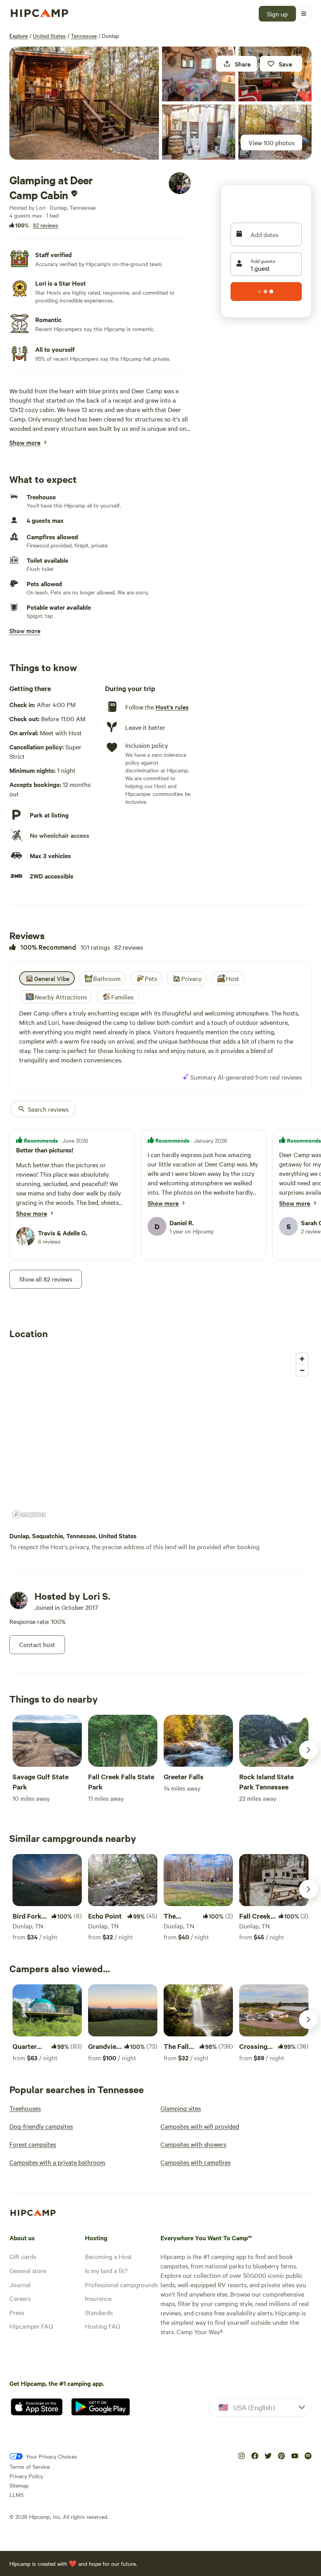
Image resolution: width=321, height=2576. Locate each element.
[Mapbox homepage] (29, 1515)
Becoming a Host (108, 2256)
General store (28, 2270)
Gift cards (23, 2256)
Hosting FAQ (103, 2326)
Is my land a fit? (106, 2270)
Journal (20, 2284)
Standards (99, 2312)
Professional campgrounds (121, 2284)
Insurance (98, 2298)
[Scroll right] (308, 1750)
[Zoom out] (302, 1370)
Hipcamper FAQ (31, 2326)
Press (17, 2312)
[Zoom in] (302, 1359)
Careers (20, 2298)
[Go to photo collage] (84, 103)
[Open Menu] (304, 14)
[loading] (266, 292)
